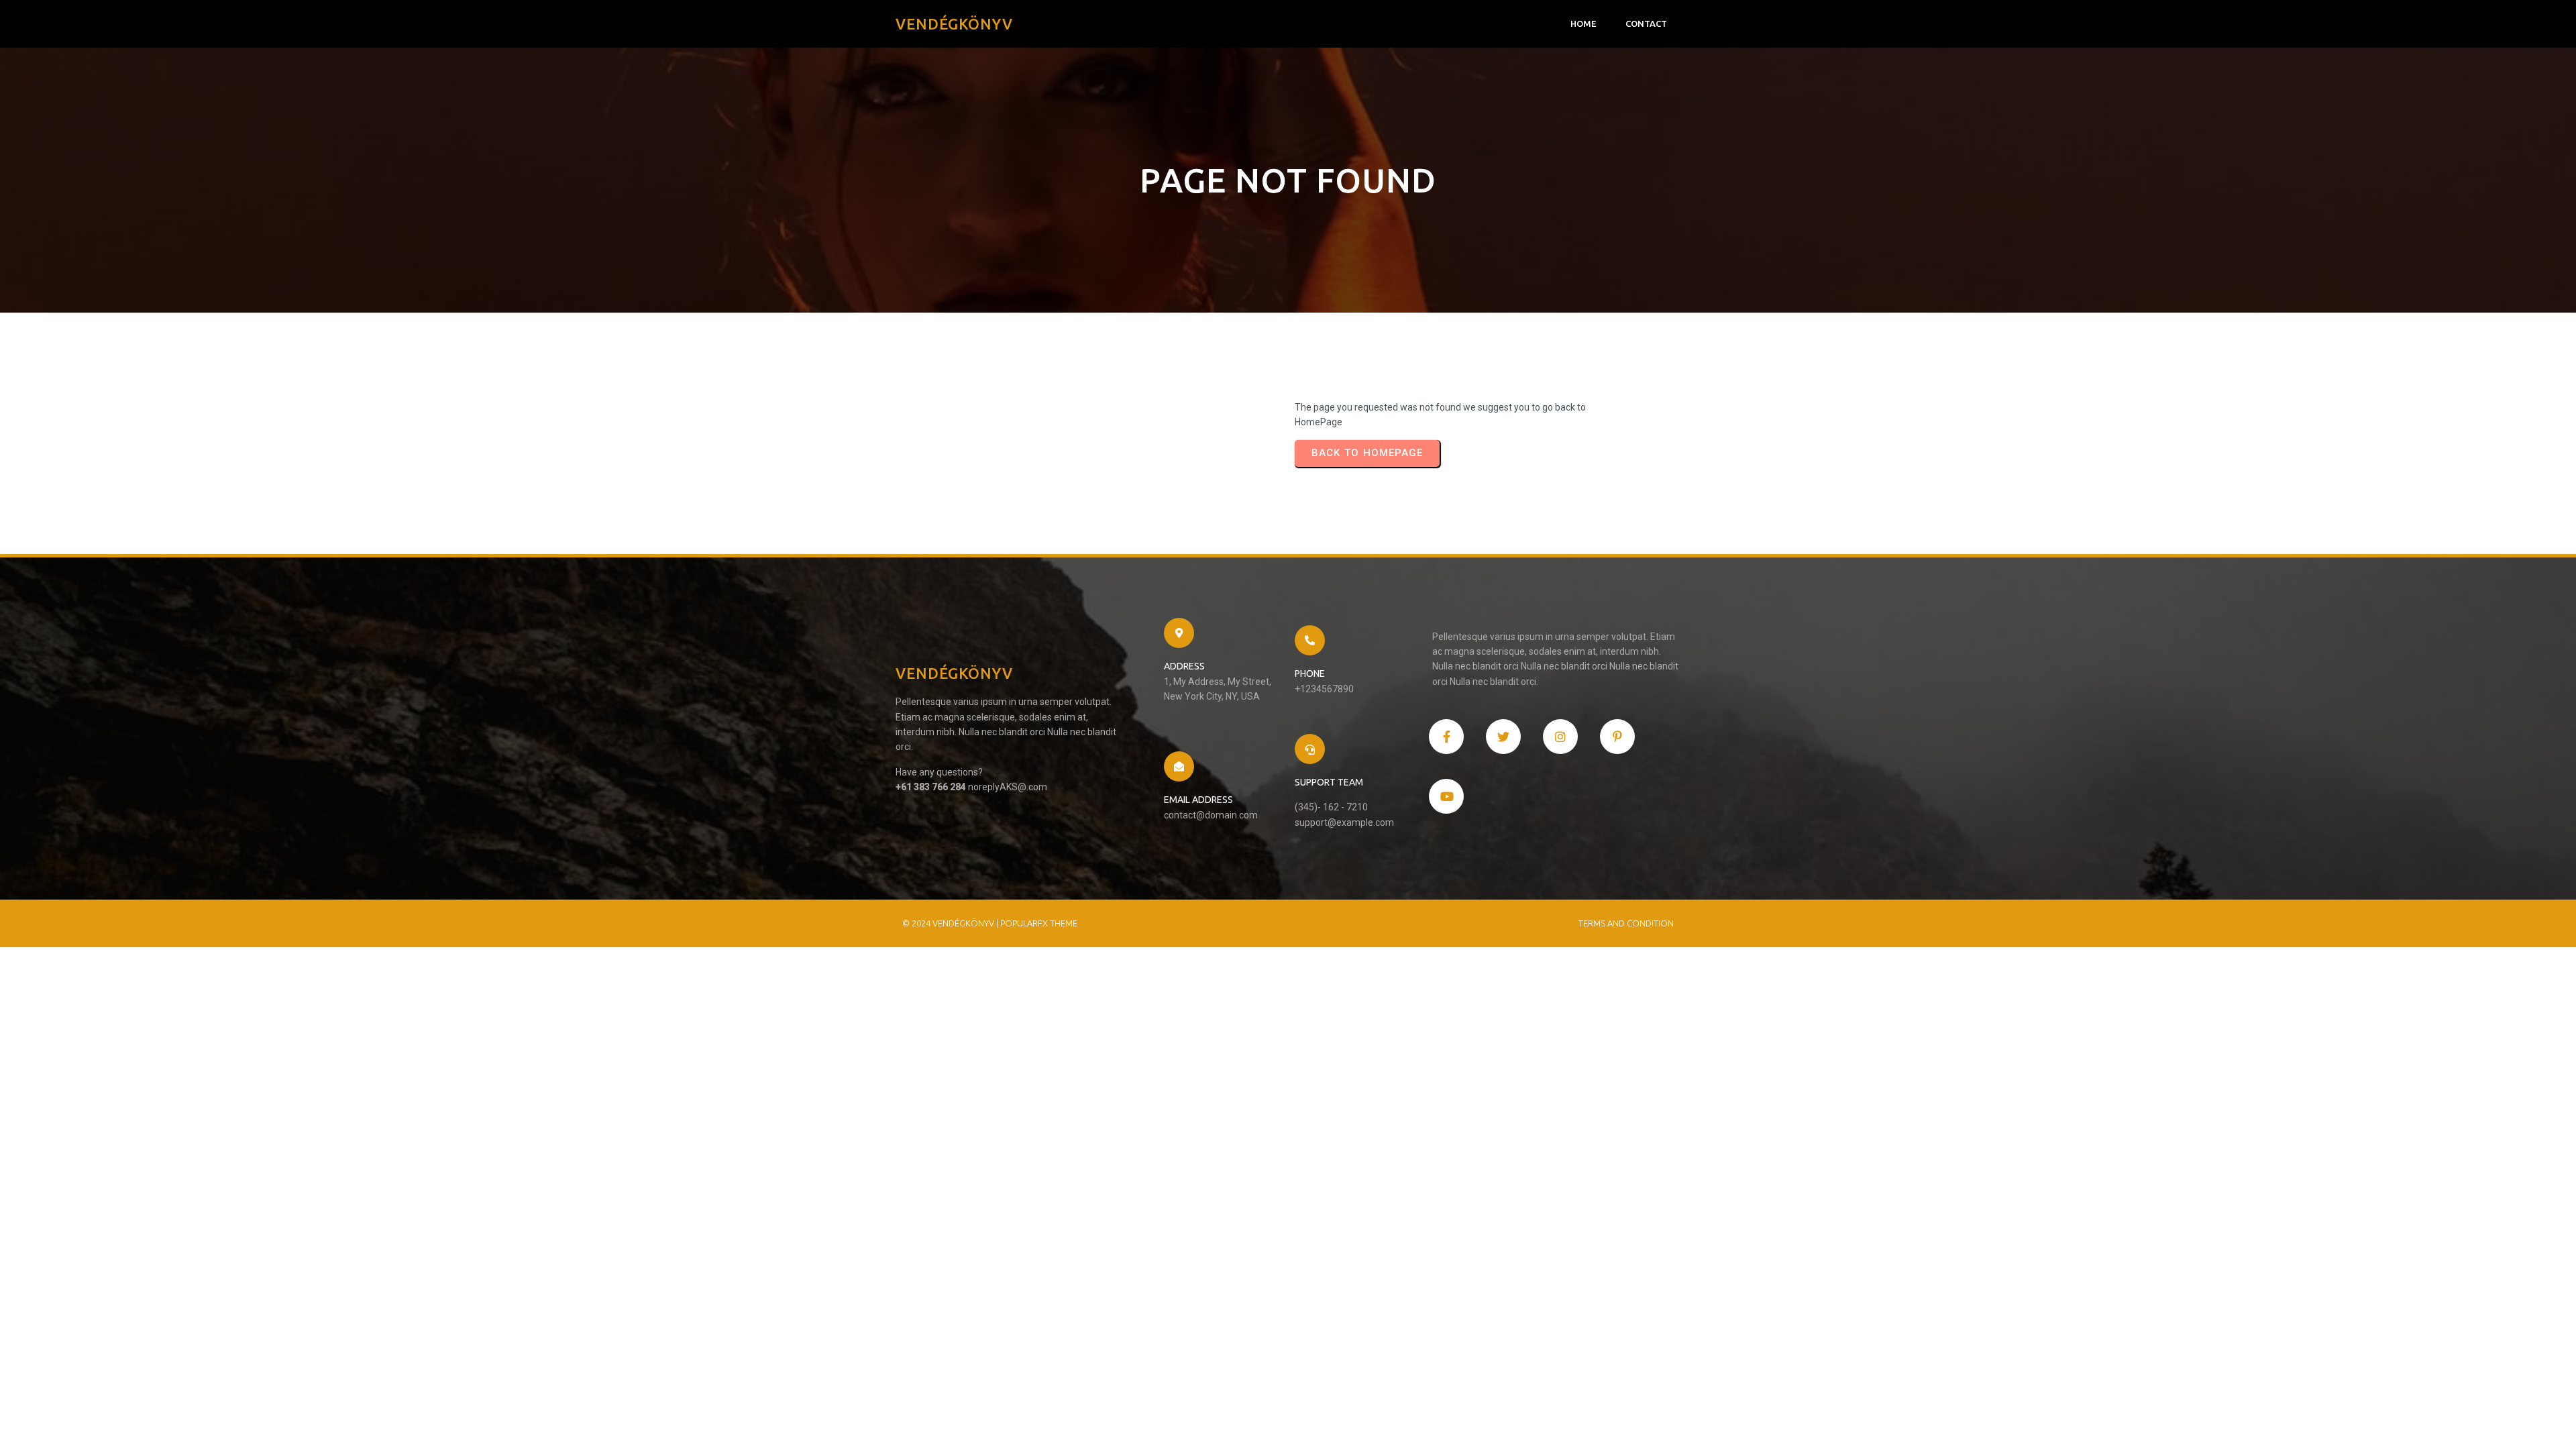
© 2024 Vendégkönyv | (951, 923)
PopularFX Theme (1039, 923)
